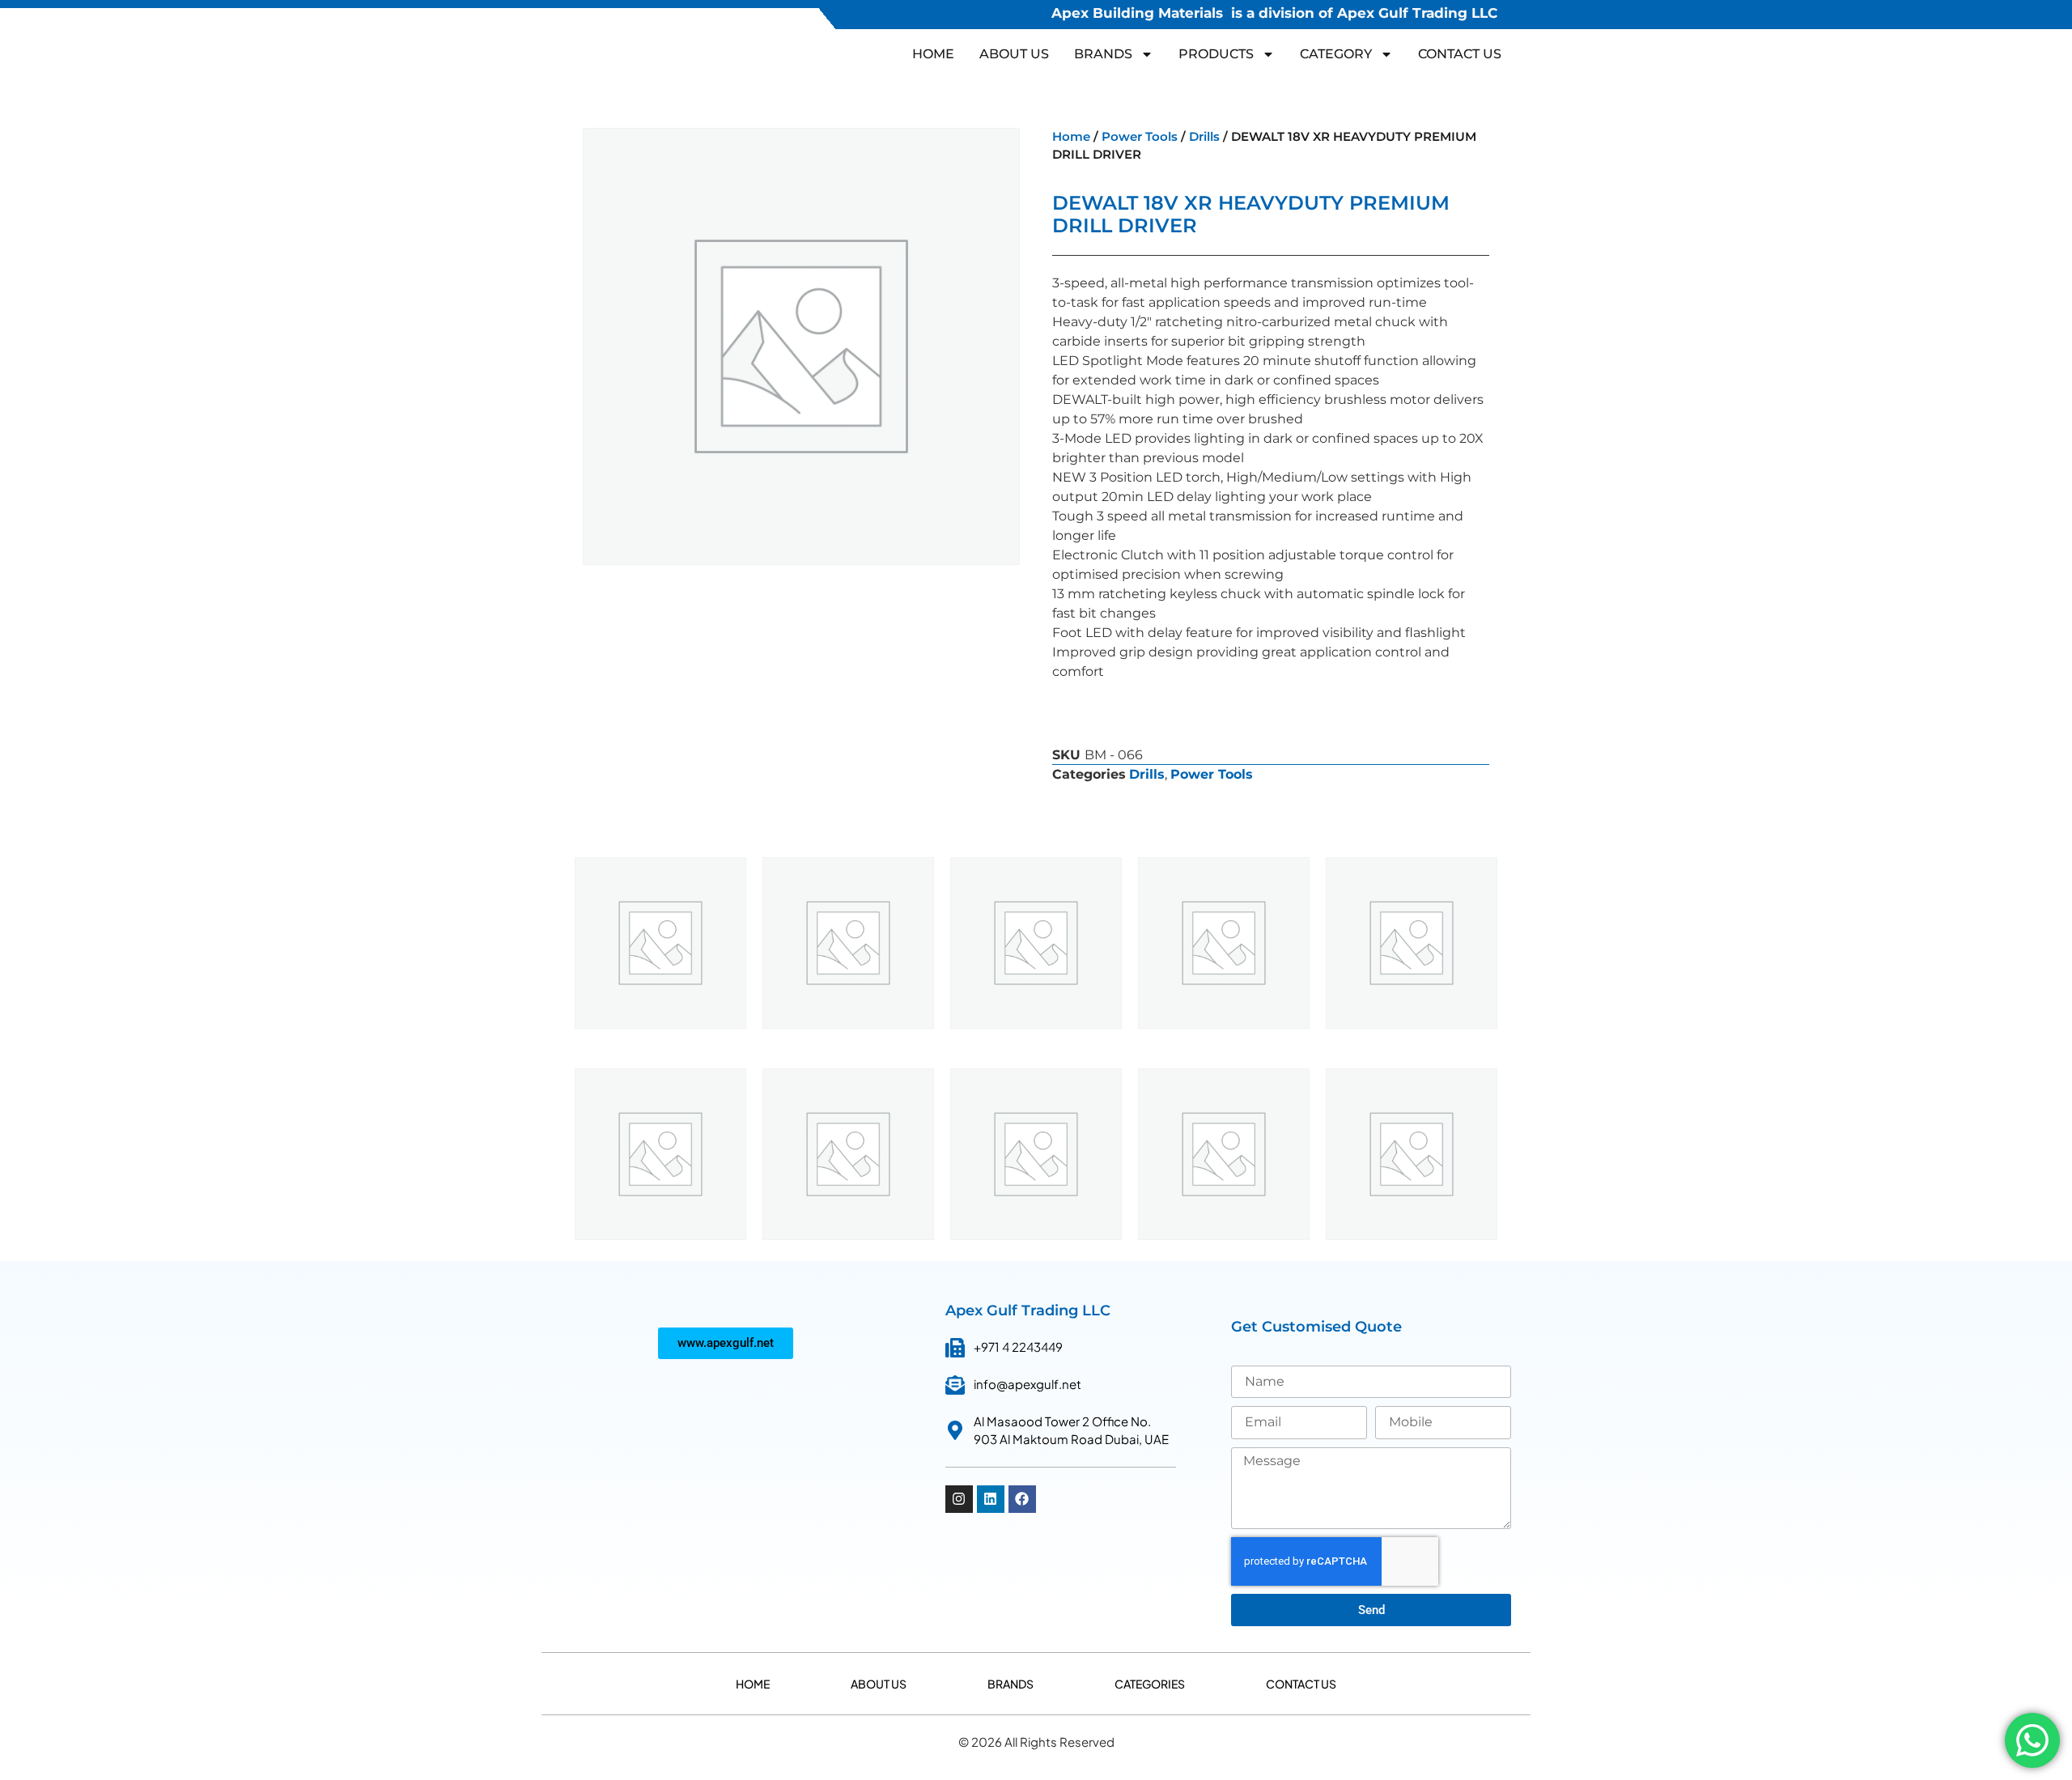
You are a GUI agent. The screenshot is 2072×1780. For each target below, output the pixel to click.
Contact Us (1460, 54)
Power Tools (1140, 137)
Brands (1011, 1684)
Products (1216, 54)
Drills (1204, 137)
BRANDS (1103, 54)
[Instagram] (959, 1499)
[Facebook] (1022, 1499)
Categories (1150, 1684)
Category (1336, 54)
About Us (1014, 54)
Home (933, 54)
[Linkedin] (991, 1499)
